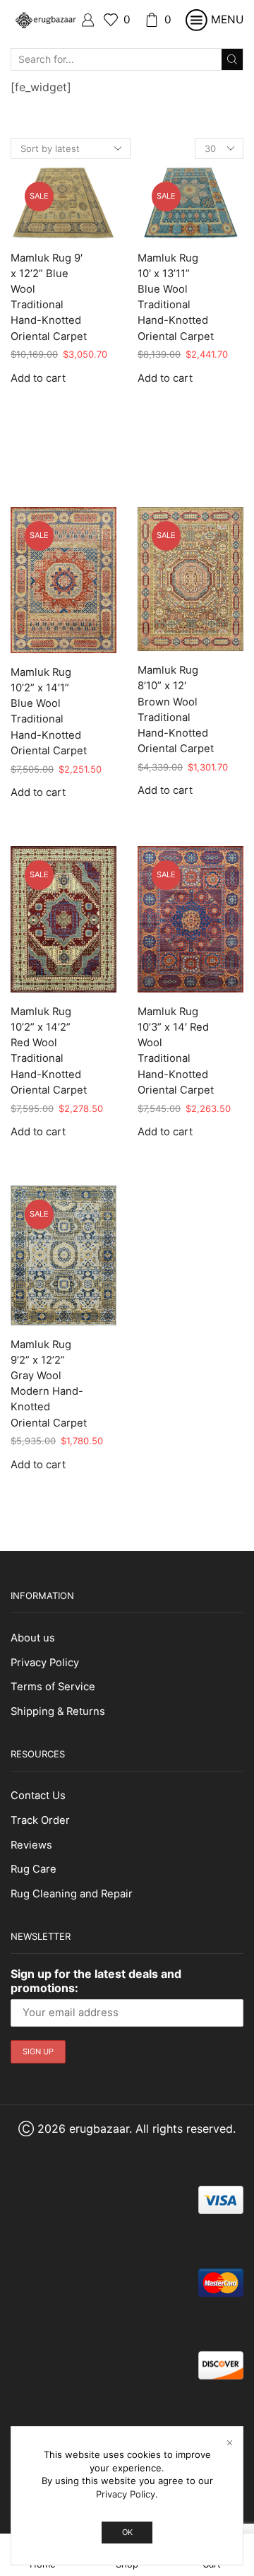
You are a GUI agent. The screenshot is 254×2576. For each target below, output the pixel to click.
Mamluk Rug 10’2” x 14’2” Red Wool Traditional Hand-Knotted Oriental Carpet (49, 1051)
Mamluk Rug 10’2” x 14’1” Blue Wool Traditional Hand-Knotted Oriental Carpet (49, 712)
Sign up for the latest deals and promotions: (96, 1981)
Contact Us (38, 1796)
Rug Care (34, 1869)
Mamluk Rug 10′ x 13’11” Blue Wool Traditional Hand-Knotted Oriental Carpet (176, 297)
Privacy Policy (45, 1663)
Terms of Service (53, 1687)
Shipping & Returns (58, 1711)
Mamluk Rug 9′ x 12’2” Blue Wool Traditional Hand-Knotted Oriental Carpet (49, 297)
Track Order (40, 1820)
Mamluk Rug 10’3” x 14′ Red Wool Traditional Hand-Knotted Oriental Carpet (176, 1051)
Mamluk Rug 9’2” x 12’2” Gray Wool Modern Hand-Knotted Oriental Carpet (49, 1384)
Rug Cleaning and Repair (72, 1894)
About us (33, 1638)
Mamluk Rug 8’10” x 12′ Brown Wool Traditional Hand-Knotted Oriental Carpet (176, 709)
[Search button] (232, 59)
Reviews (31, 1845)
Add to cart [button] (38, 379)
